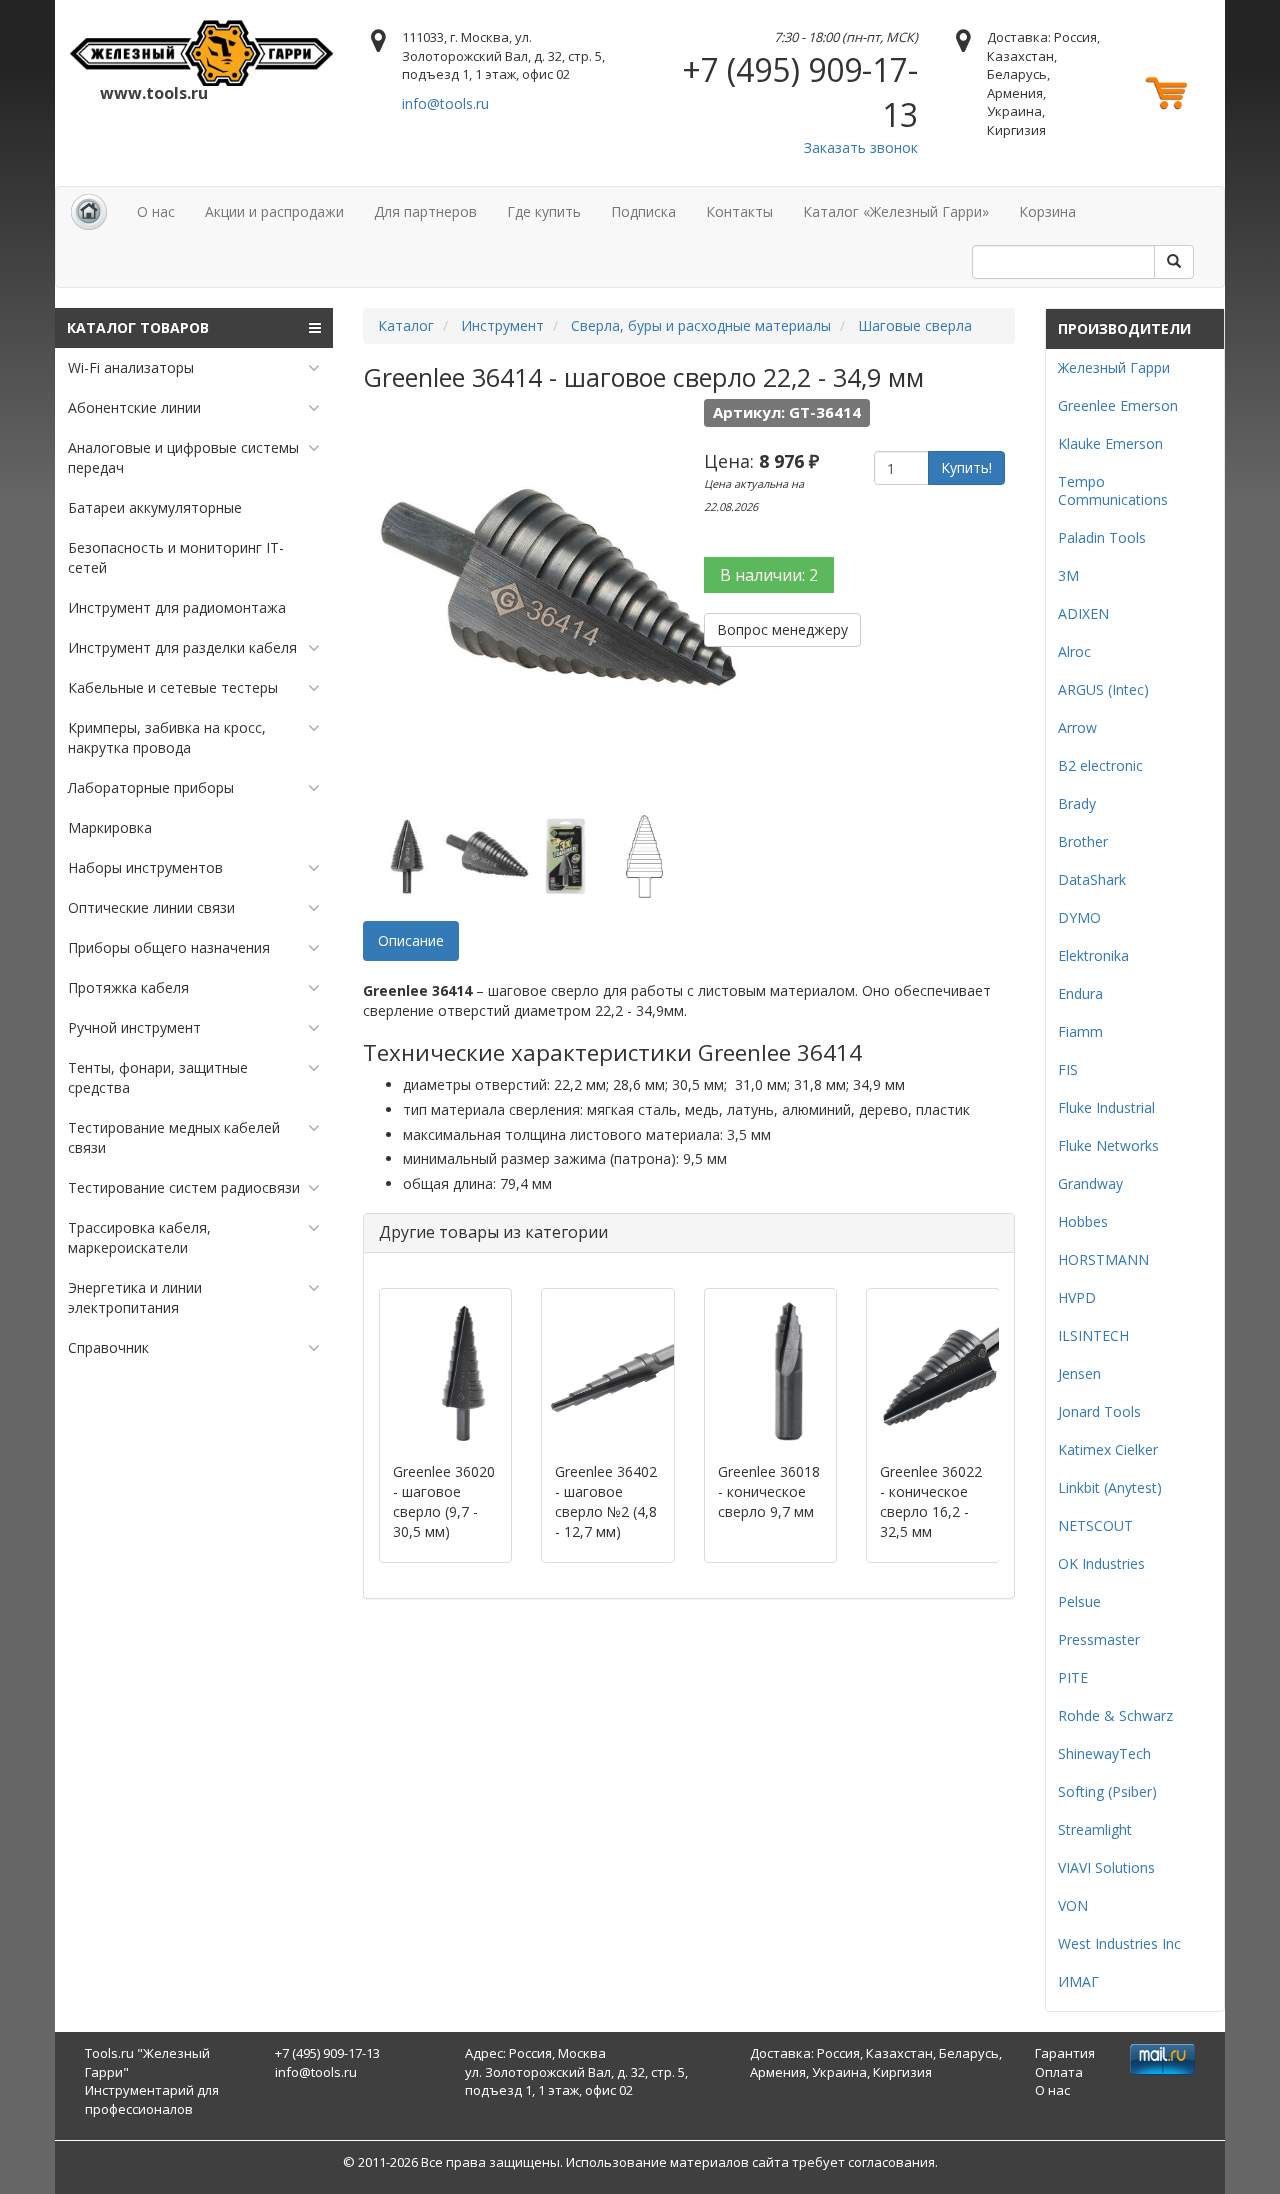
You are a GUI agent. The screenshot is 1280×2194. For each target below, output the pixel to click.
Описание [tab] (411, 940)
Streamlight (1095, 1829)
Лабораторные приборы (151, 787)
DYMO (1079, 917)
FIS (1068, 1069)
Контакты (739, 211)
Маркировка (110, 827)
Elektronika (1093, 955)
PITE (1073, 1677)
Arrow (1077, 727)
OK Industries (1101, 1563)
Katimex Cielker (1108, 1449)
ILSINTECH (1093, 1335)
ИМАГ (1078, 1981)
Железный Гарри (1114, 367)
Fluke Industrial (1106, 1107)
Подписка (643, 211)
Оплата (1059, 2072)
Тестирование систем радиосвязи (184, 1187)
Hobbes (1083, 1221)
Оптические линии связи (151, 907)
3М (1068, 575)
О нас (156, 211)
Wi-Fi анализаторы (131, 367)
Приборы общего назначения (169, 947)
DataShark (1092, 879)
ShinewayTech (1104, 1753)
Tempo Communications (1113, 490)
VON (1073, 1905)
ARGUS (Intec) (1103, 689)
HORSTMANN (1103, 1259)
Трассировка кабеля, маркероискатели (139, 1237)
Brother (1083, 841)
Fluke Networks (1108, 1145)
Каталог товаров (138, 327)
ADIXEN (1083, 613)
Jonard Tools (1099, 1411)
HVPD (1077, 1297)
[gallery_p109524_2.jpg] (487, 856)
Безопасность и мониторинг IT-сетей (176, 557)
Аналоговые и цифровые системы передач (183, 457)
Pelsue (1079, 1601)
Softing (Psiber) (1107, 1791)
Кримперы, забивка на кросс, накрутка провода (167, 737)
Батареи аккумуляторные (155, 507)
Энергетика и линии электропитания (135, 1297)
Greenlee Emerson (1118, 405)
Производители (1124, 328)
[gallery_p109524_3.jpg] (566, 856)
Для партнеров (425, 211)
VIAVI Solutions (1106, 1867)
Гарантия (1065, 2053)
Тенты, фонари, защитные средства (158, 1077)
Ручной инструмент (134, 1027)
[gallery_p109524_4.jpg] (645, 856)
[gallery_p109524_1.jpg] (408, 856)
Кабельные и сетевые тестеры (173, 687)
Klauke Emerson (1110, 443)
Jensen (1079, 1373)
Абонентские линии (134, 407)
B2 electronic (1100, 765)
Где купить (544, 211)
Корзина (1047, 211)
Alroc (1074, 651)
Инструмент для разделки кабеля (182, 647)
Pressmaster (1099, 1639)
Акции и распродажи (274, 211)
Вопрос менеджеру (782, 629)
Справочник (108, 1347)
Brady (1077, 803)
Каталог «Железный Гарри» (896, 211)
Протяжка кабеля (128, 987)
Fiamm (1080, 1031)
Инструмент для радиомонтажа (177, 607)
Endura (1080, 993)
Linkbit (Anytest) (1110, 1487)
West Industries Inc (1119, 1943)
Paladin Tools (1102, 537)
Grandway (1090, 1183)
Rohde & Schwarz (1115, 1715)
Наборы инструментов (145, 867)
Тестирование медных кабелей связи (174, 1137)
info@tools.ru (445, 103)
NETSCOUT (1095, 1525)
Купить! (966, 467)
